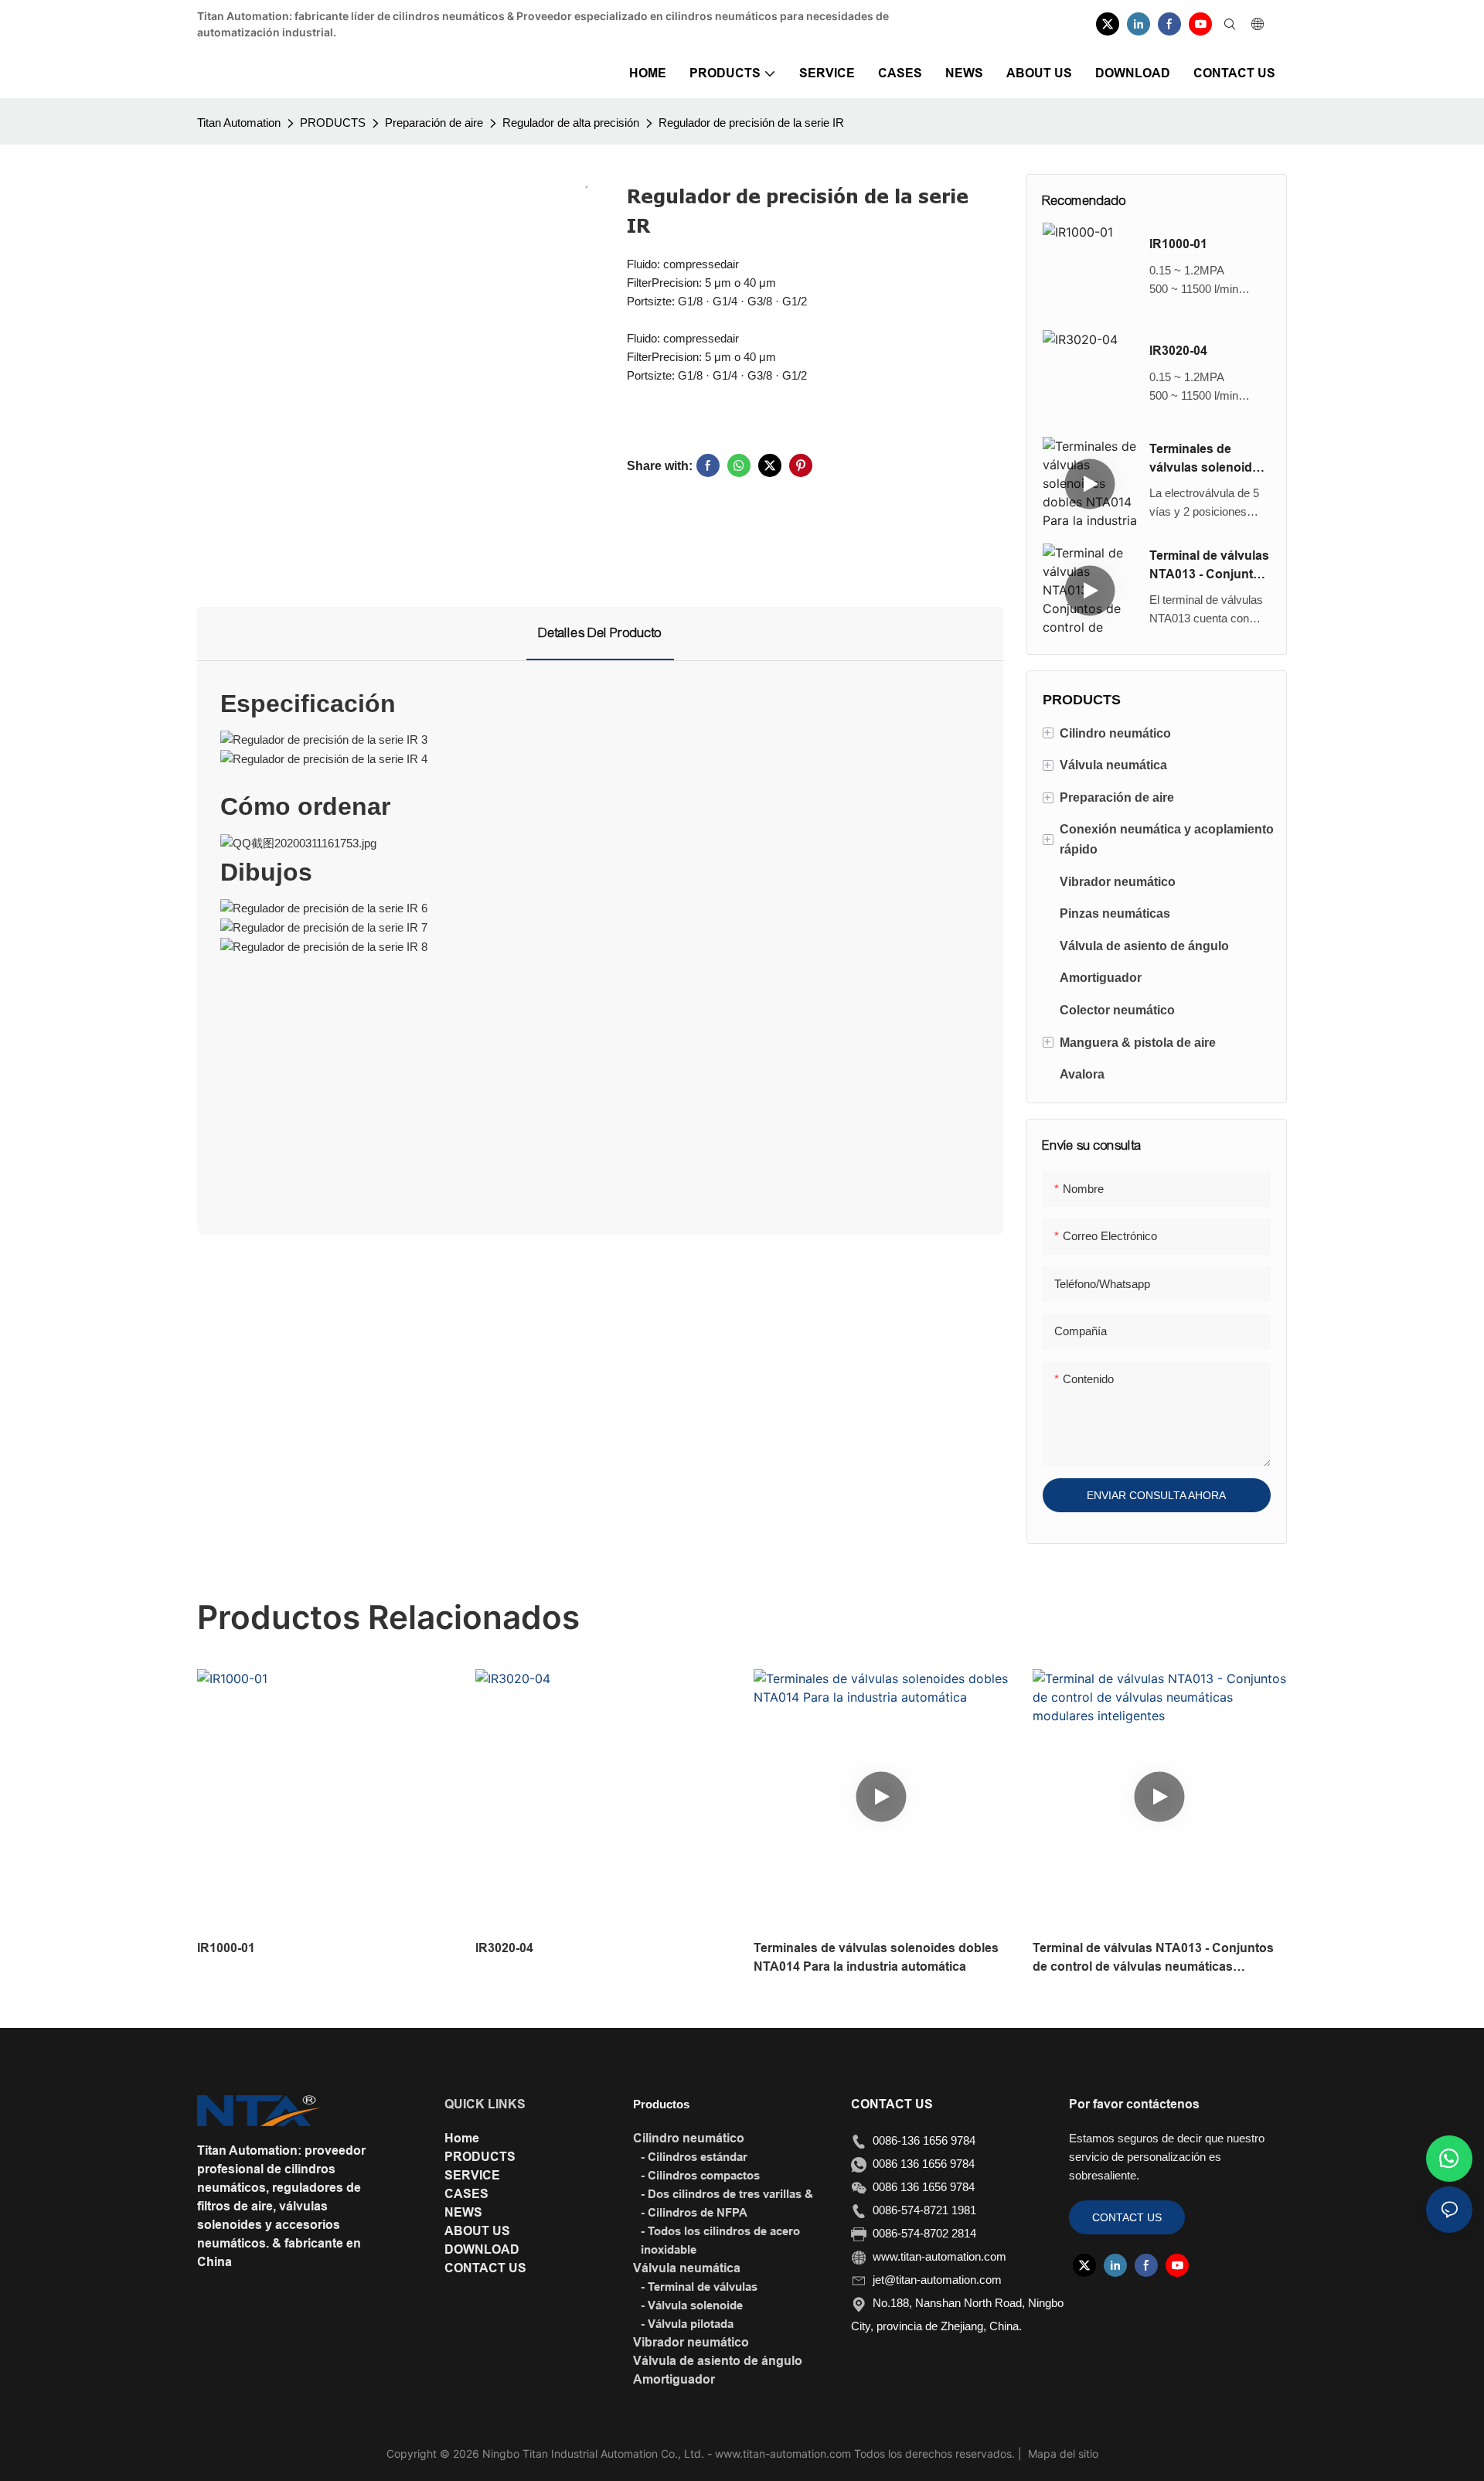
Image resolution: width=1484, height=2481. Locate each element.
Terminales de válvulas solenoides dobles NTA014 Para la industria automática (1209, 460)
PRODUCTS (333, 123)
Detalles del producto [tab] (600, 633)
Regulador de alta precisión (571, 123)
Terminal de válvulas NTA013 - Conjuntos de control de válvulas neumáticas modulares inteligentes (1209, 566)
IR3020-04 (1178, 351)
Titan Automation (239, 123)
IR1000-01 (1178, 244)
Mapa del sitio (1062, 2454)
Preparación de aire (434, 123)
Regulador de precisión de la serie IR (751, 123)
